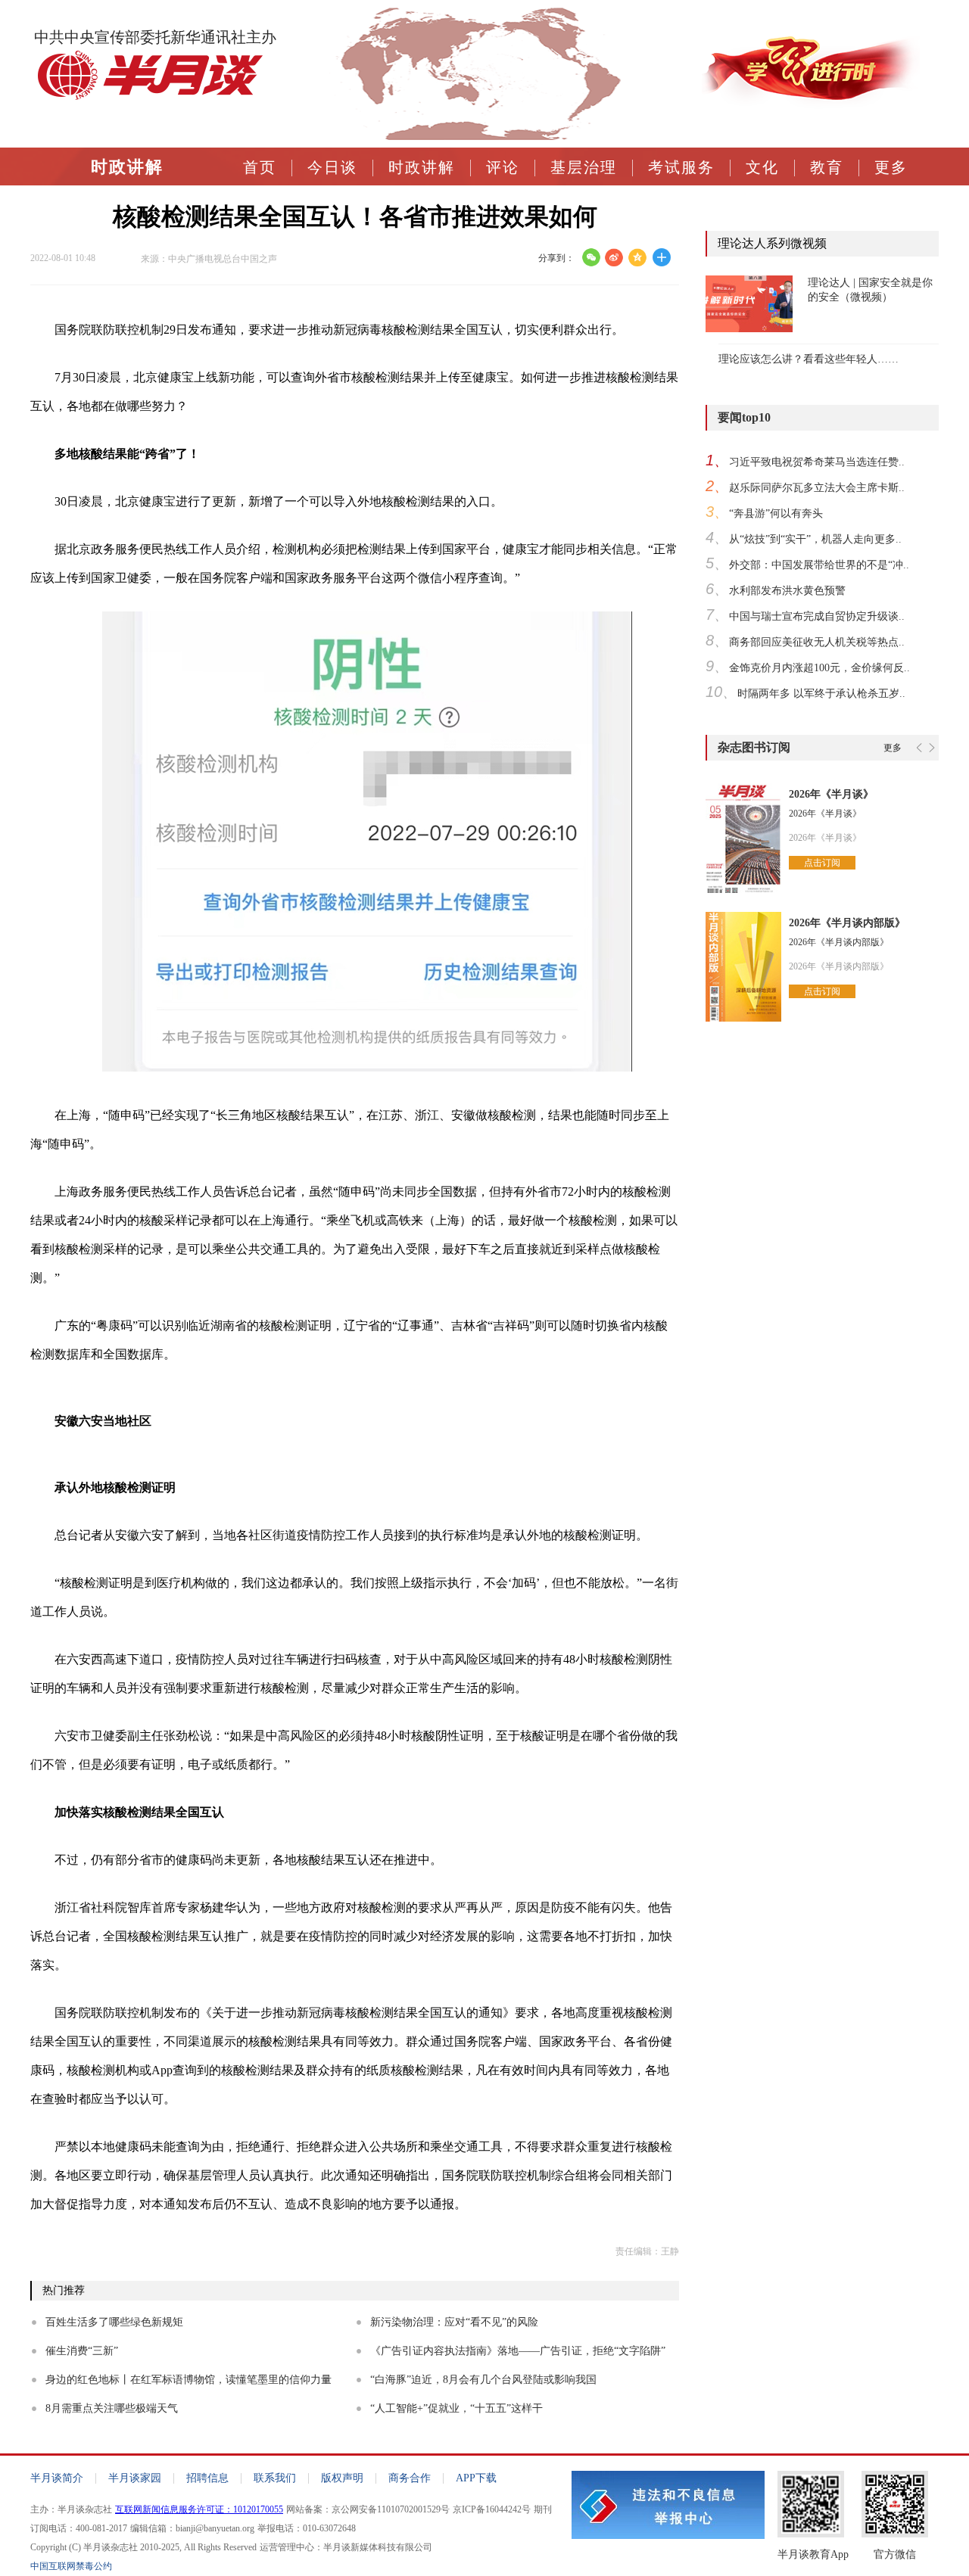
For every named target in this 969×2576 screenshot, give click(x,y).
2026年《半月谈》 (831, 794)
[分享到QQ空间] (638, 257)
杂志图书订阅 (754, 747)
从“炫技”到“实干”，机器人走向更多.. (815, 539)
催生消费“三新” (82, 2351)
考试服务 (681, 167)
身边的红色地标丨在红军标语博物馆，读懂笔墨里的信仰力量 (189, 2380)
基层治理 (584, 167)
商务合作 (410, 2478)
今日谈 (332, 167)
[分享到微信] (591, 257)
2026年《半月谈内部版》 (847, 923)
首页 (260, 167)
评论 (503, 167)
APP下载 (476, 2478)
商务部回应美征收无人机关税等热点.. (817, 642)
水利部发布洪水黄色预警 (787, 591)
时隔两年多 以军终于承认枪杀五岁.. (821, 694)
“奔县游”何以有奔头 (776, 513)
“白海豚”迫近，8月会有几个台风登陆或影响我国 (483, 2380)
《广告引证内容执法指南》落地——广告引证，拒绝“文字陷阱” (518, 2351)
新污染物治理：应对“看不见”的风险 (454, 2322)
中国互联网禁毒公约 (71, 2566)
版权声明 (342, 2478)
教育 (827, 167)
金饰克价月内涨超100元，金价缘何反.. (819, 668)
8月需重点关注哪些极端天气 (112, 2408)
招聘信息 (207, 2478)
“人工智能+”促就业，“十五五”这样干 (456, 2408)
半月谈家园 (135, 2478)
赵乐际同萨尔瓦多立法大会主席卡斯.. (817, 488)
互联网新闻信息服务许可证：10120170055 (199, 2509)
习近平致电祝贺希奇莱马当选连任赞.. (817, 462)
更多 (891, 167)
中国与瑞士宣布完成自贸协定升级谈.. (817, 616)
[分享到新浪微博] (614, 257)
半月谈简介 (57, 2478)
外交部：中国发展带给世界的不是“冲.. (819, 565)
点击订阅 (822, 863)
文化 (762, 167)
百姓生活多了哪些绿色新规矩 (114, 2322)
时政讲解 (127, 167)
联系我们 (275, 2478)
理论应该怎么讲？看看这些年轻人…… (809, 359)
